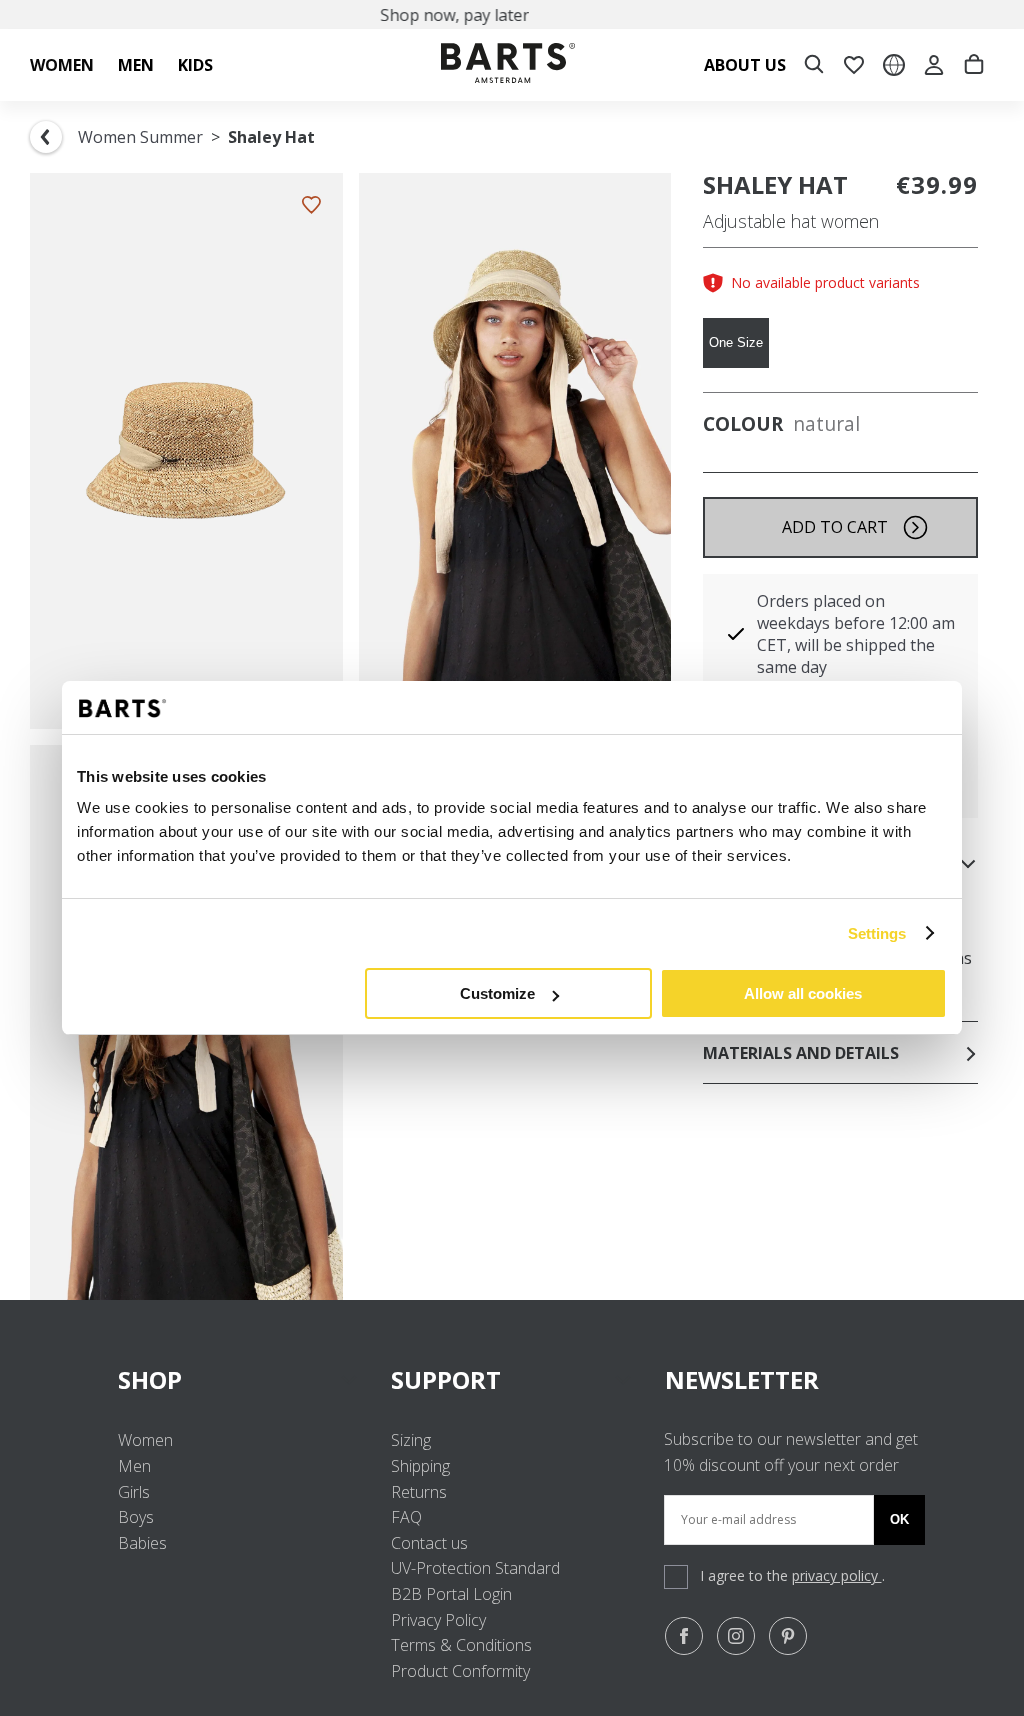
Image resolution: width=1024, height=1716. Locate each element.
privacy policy (837, 1575)
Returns (419, 1492)
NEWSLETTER (742, 1379)
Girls (134, 1492)
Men (134, 1466)
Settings (877, 933)
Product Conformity (460, 1671)
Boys (136, 1517)
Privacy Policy (438, 1620)
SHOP (150, 1379)
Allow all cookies (803, 993)
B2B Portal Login (451, 1594)
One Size (736, 342)
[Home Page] (508, 65)
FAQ (406, 1517)
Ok (899, 1519)
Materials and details (801, 1053)
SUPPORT (446, 1379)
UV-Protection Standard (475, 1568)
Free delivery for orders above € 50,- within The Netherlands (524, 15)
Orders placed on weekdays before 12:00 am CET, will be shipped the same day (856, 634)
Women (145, 1440)
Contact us (429, 1543)
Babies (142, 1543)
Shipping (420, 1466)
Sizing (411, 1440)
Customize (497, 993)
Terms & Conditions (461, 1645)
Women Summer (140, 137)
